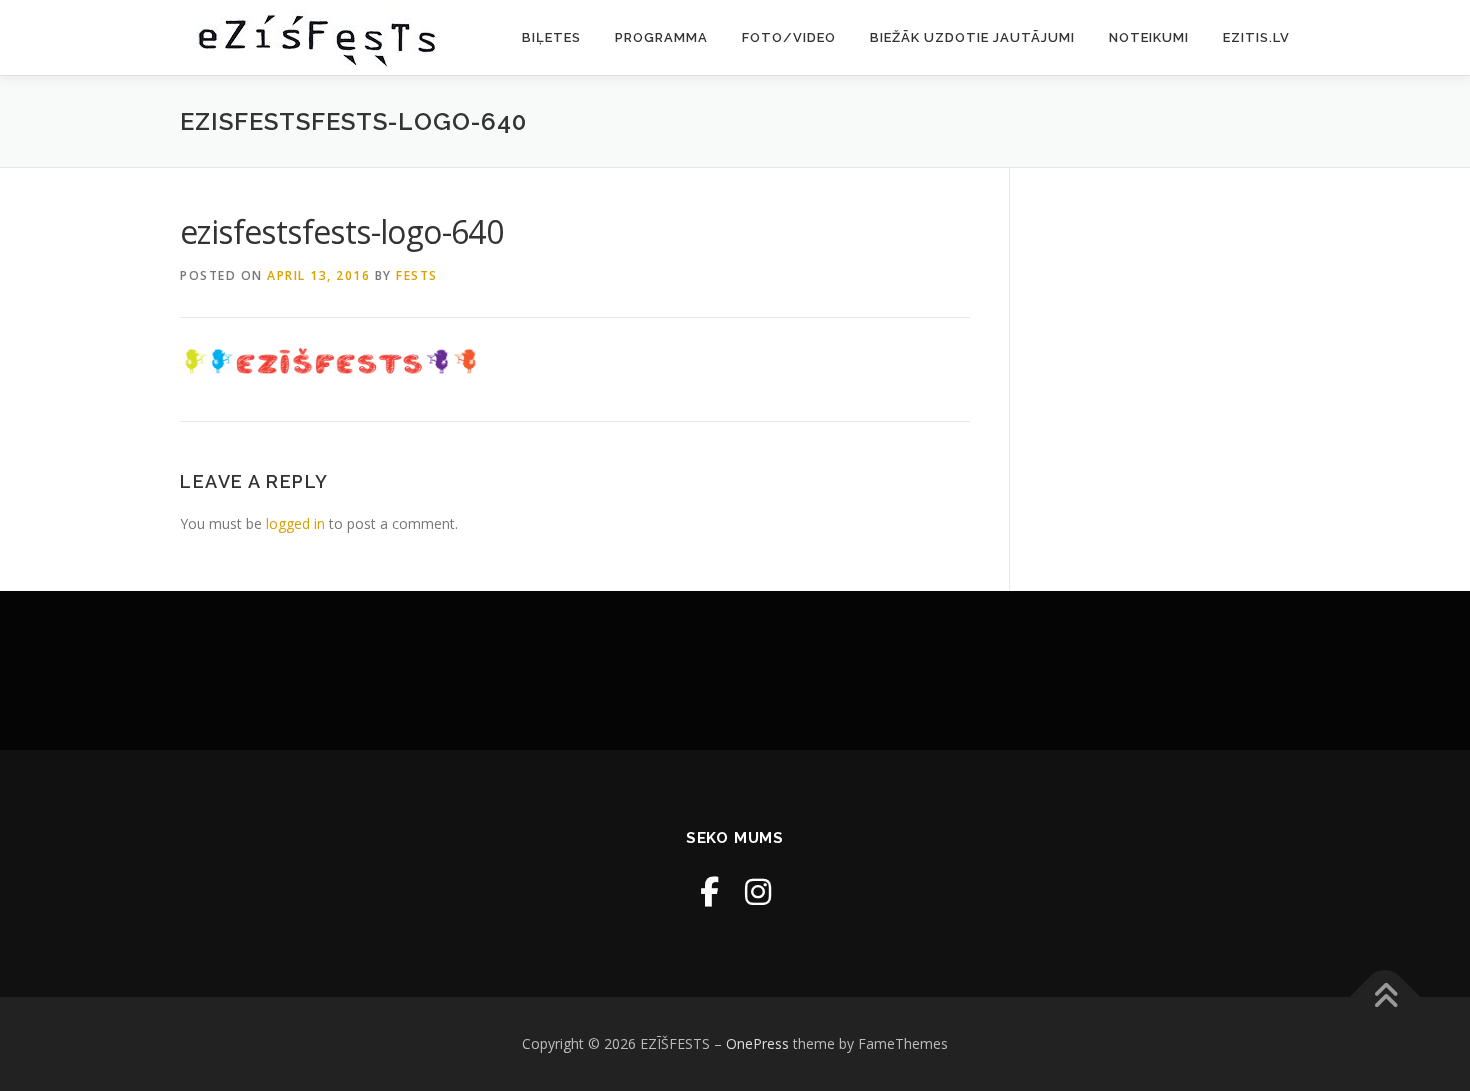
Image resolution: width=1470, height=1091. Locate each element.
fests (417, 275)
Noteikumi (1149, 37)
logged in (295, 523)
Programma (661, 37)
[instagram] (758, 891)
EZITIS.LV (1256, 37)
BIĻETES (551, 37)
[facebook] (709, 891)
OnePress (757, 1043)
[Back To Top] (1385, 997)
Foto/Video (789, 37)
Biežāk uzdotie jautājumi (972, 37)
